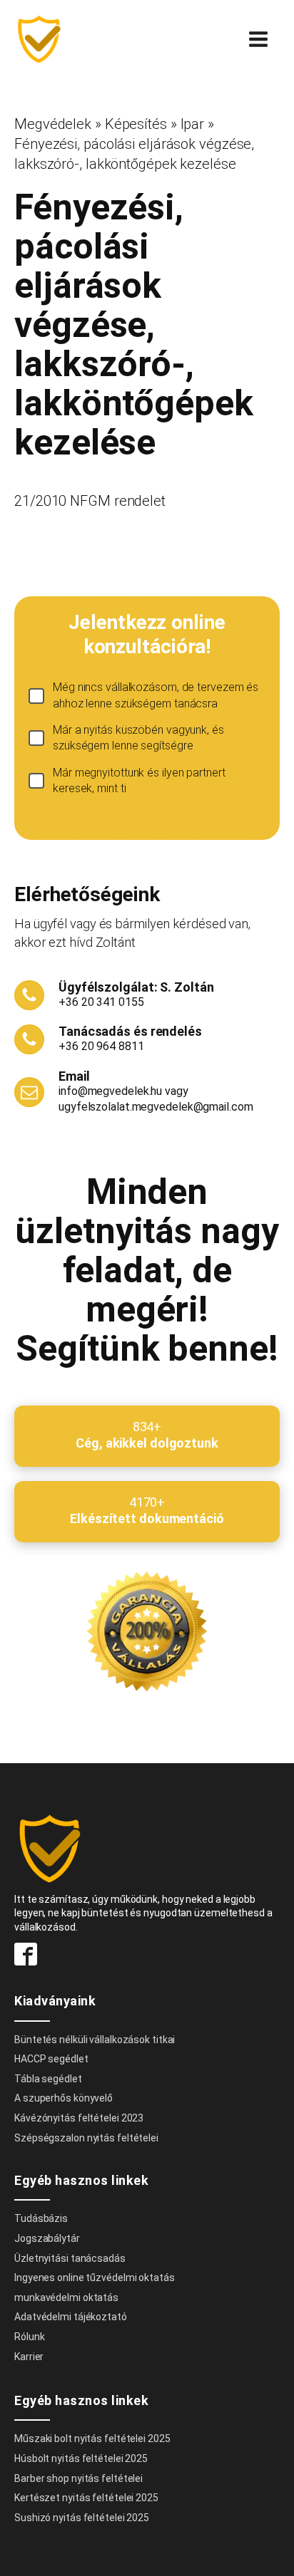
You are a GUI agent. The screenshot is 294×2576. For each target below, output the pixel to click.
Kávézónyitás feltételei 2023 (79, 2118)
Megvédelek (53, 124)
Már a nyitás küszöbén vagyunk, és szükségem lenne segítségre (138, 738)
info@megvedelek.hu (110, 1091)
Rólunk (29, 2337)
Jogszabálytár (47, 2238)
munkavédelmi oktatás (66, 2297)
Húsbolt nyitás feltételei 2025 (81, 2458)
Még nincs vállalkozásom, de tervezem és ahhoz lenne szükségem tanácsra (156, 695)
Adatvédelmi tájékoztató (71, 2317)
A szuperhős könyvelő (64, 2098)
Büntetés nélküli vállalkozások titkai (95, 2040)
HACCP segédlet (51, 2059)
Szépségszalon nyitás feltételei (86, 2138)
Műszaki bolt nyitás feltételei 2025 (92, 2439)
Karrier (29, 2357)
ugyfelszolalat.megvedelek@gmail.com (156, 1107)
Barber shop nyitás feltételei (78, 2478)
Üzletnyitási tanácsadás (70, 2258)
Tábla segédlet (48, 2079)
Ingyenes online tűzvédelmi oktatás (96, 2278)
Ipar (193, 124)
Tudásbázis (41, 2218)
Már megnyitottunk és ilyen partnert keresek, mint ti (139, 780)
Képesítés (136, 124)
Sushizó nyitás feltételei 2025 (82, 2518)
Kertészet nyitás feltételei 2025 (86, 2498)
